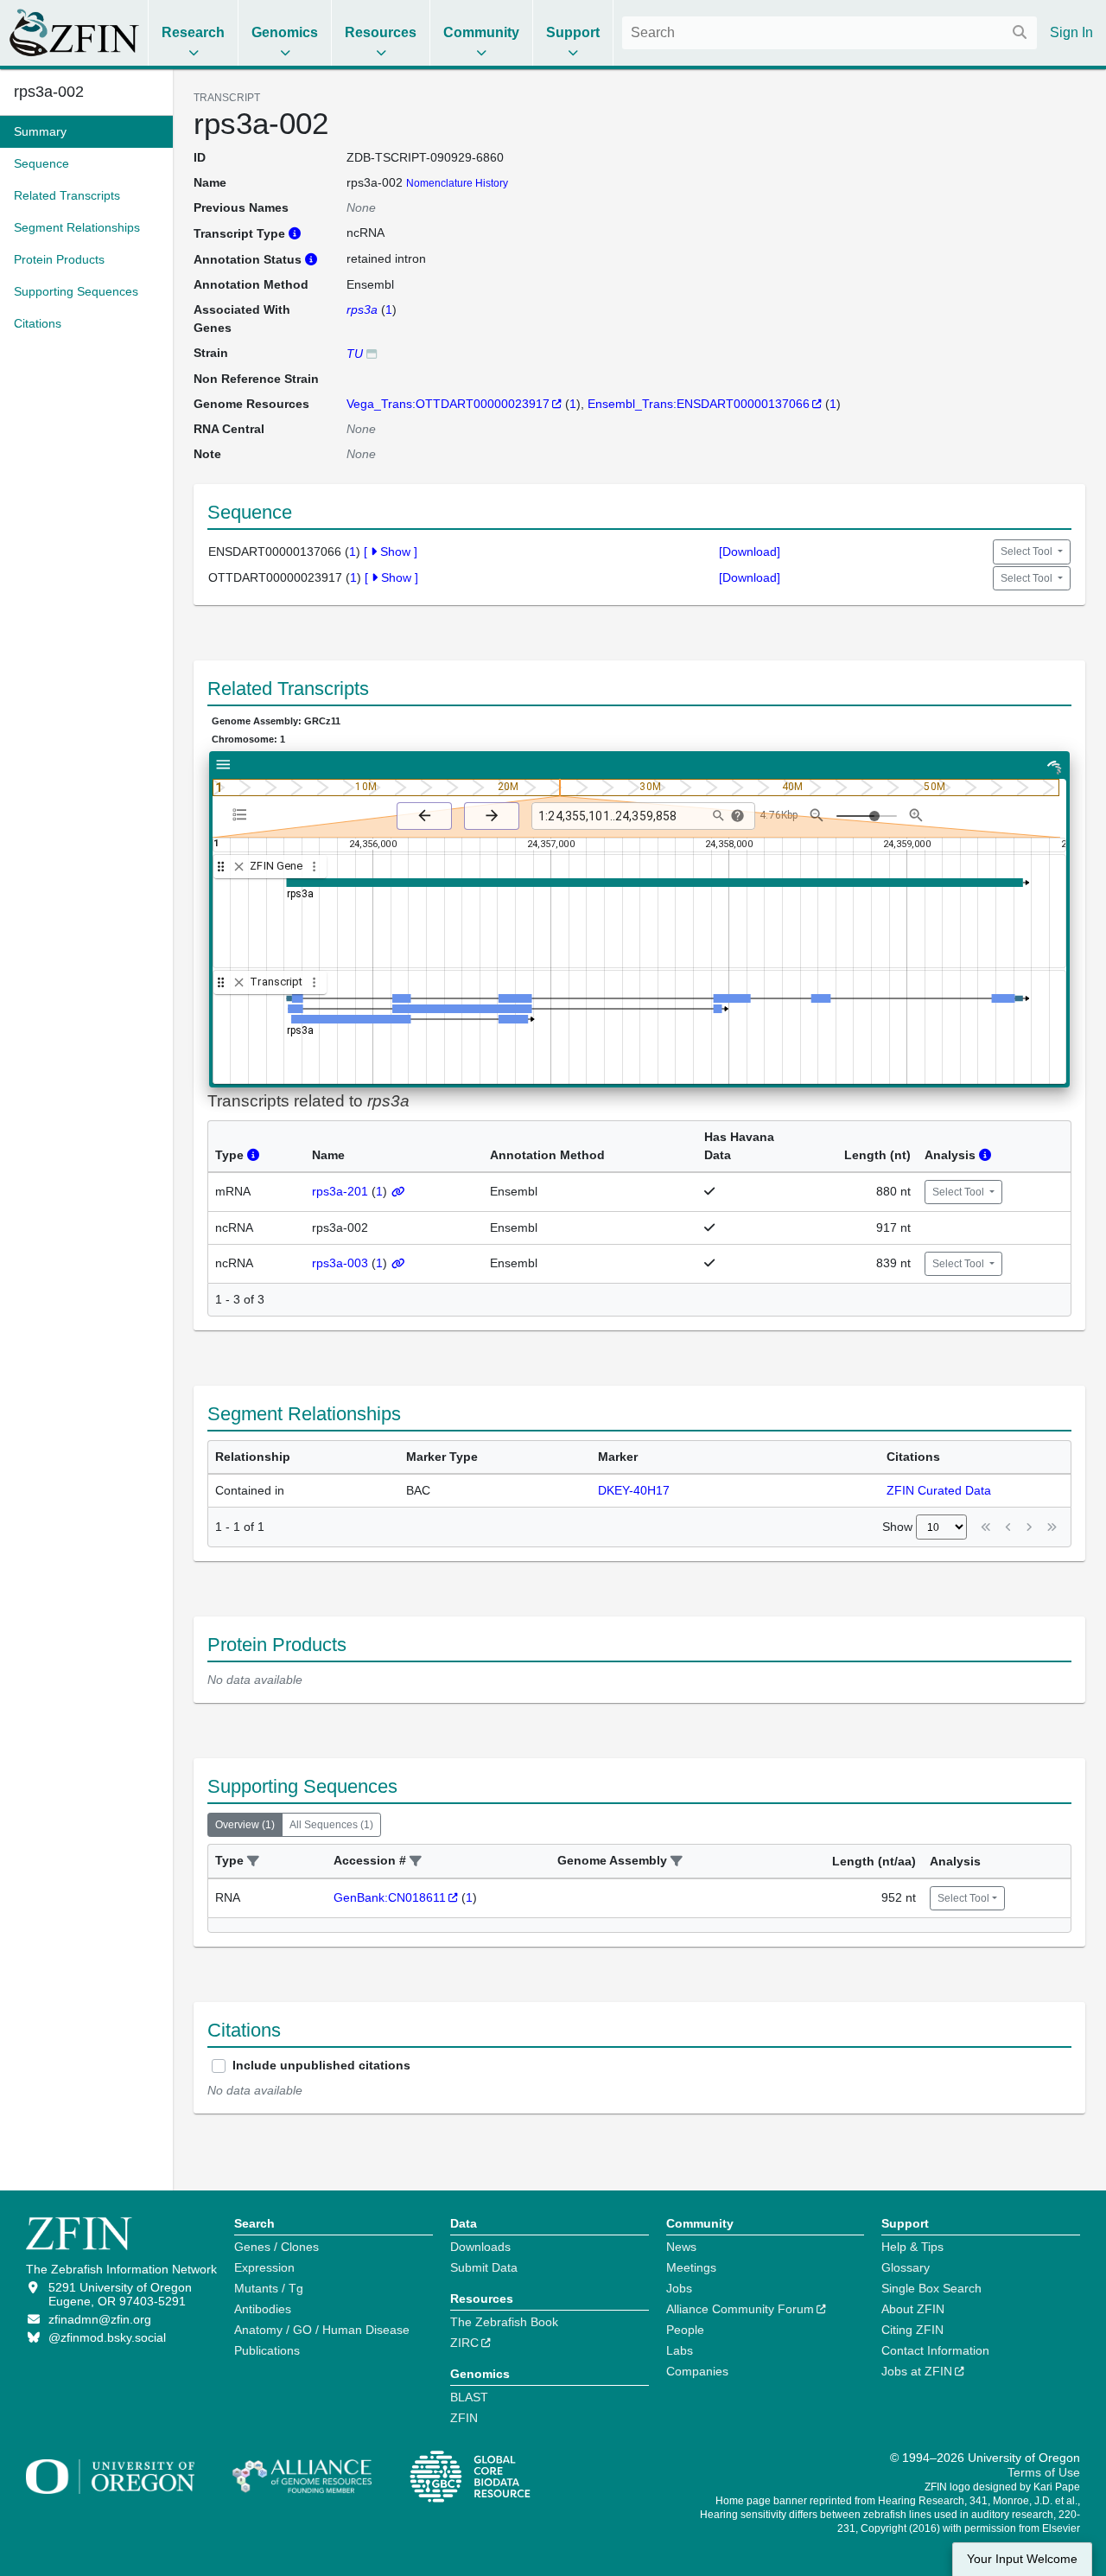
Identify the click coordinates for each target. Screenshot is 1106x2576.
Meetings (691, 2267)
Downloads (480, 2247)
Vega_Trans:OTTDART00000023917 (448, 404)
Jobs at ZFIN (917, 2371)
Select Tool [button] (1028, 552)
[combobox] (829, 33)
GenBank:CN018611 (390, 1897)
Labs (680, 2350)
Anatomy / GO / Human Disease (322, 2330)
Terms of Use (1044, 2472)
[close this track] (239, 867)
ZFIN (464, 2418)
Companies (697, 2371)
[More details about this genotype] (372, 353)
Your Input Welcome (1022, 2559)
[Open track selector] (243, 815)
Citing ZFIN (912, 2330)
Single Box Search (931, 2288)
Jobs (679, 2288)
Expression (264, 2267)
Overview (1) (245, 1825)
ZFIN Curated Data (939, 1490)
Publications (267, 2350)
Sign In (1071, 32)
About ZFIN (913, 2309)
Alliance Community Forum (740, 2309)
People (685, 2330)
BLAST (469, 2397)
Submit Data (484, 2267)
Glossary (906, 2267)
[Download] (750, 552)
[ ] (391, 552)
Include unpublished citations (321, 2065)
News (681, 2247)
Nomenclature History (457, 183)
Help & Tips (912, 2247)
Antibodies (263, 2309)
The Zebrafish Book (504, 2322)
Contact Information (935, 2350)
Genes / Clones (276, 2247)
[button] (253, 1862)
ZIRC (464, 2343)
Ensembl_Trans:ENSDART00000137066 (699, 404)
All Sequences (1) (331, 1825)
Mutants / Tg (269, 2288)
